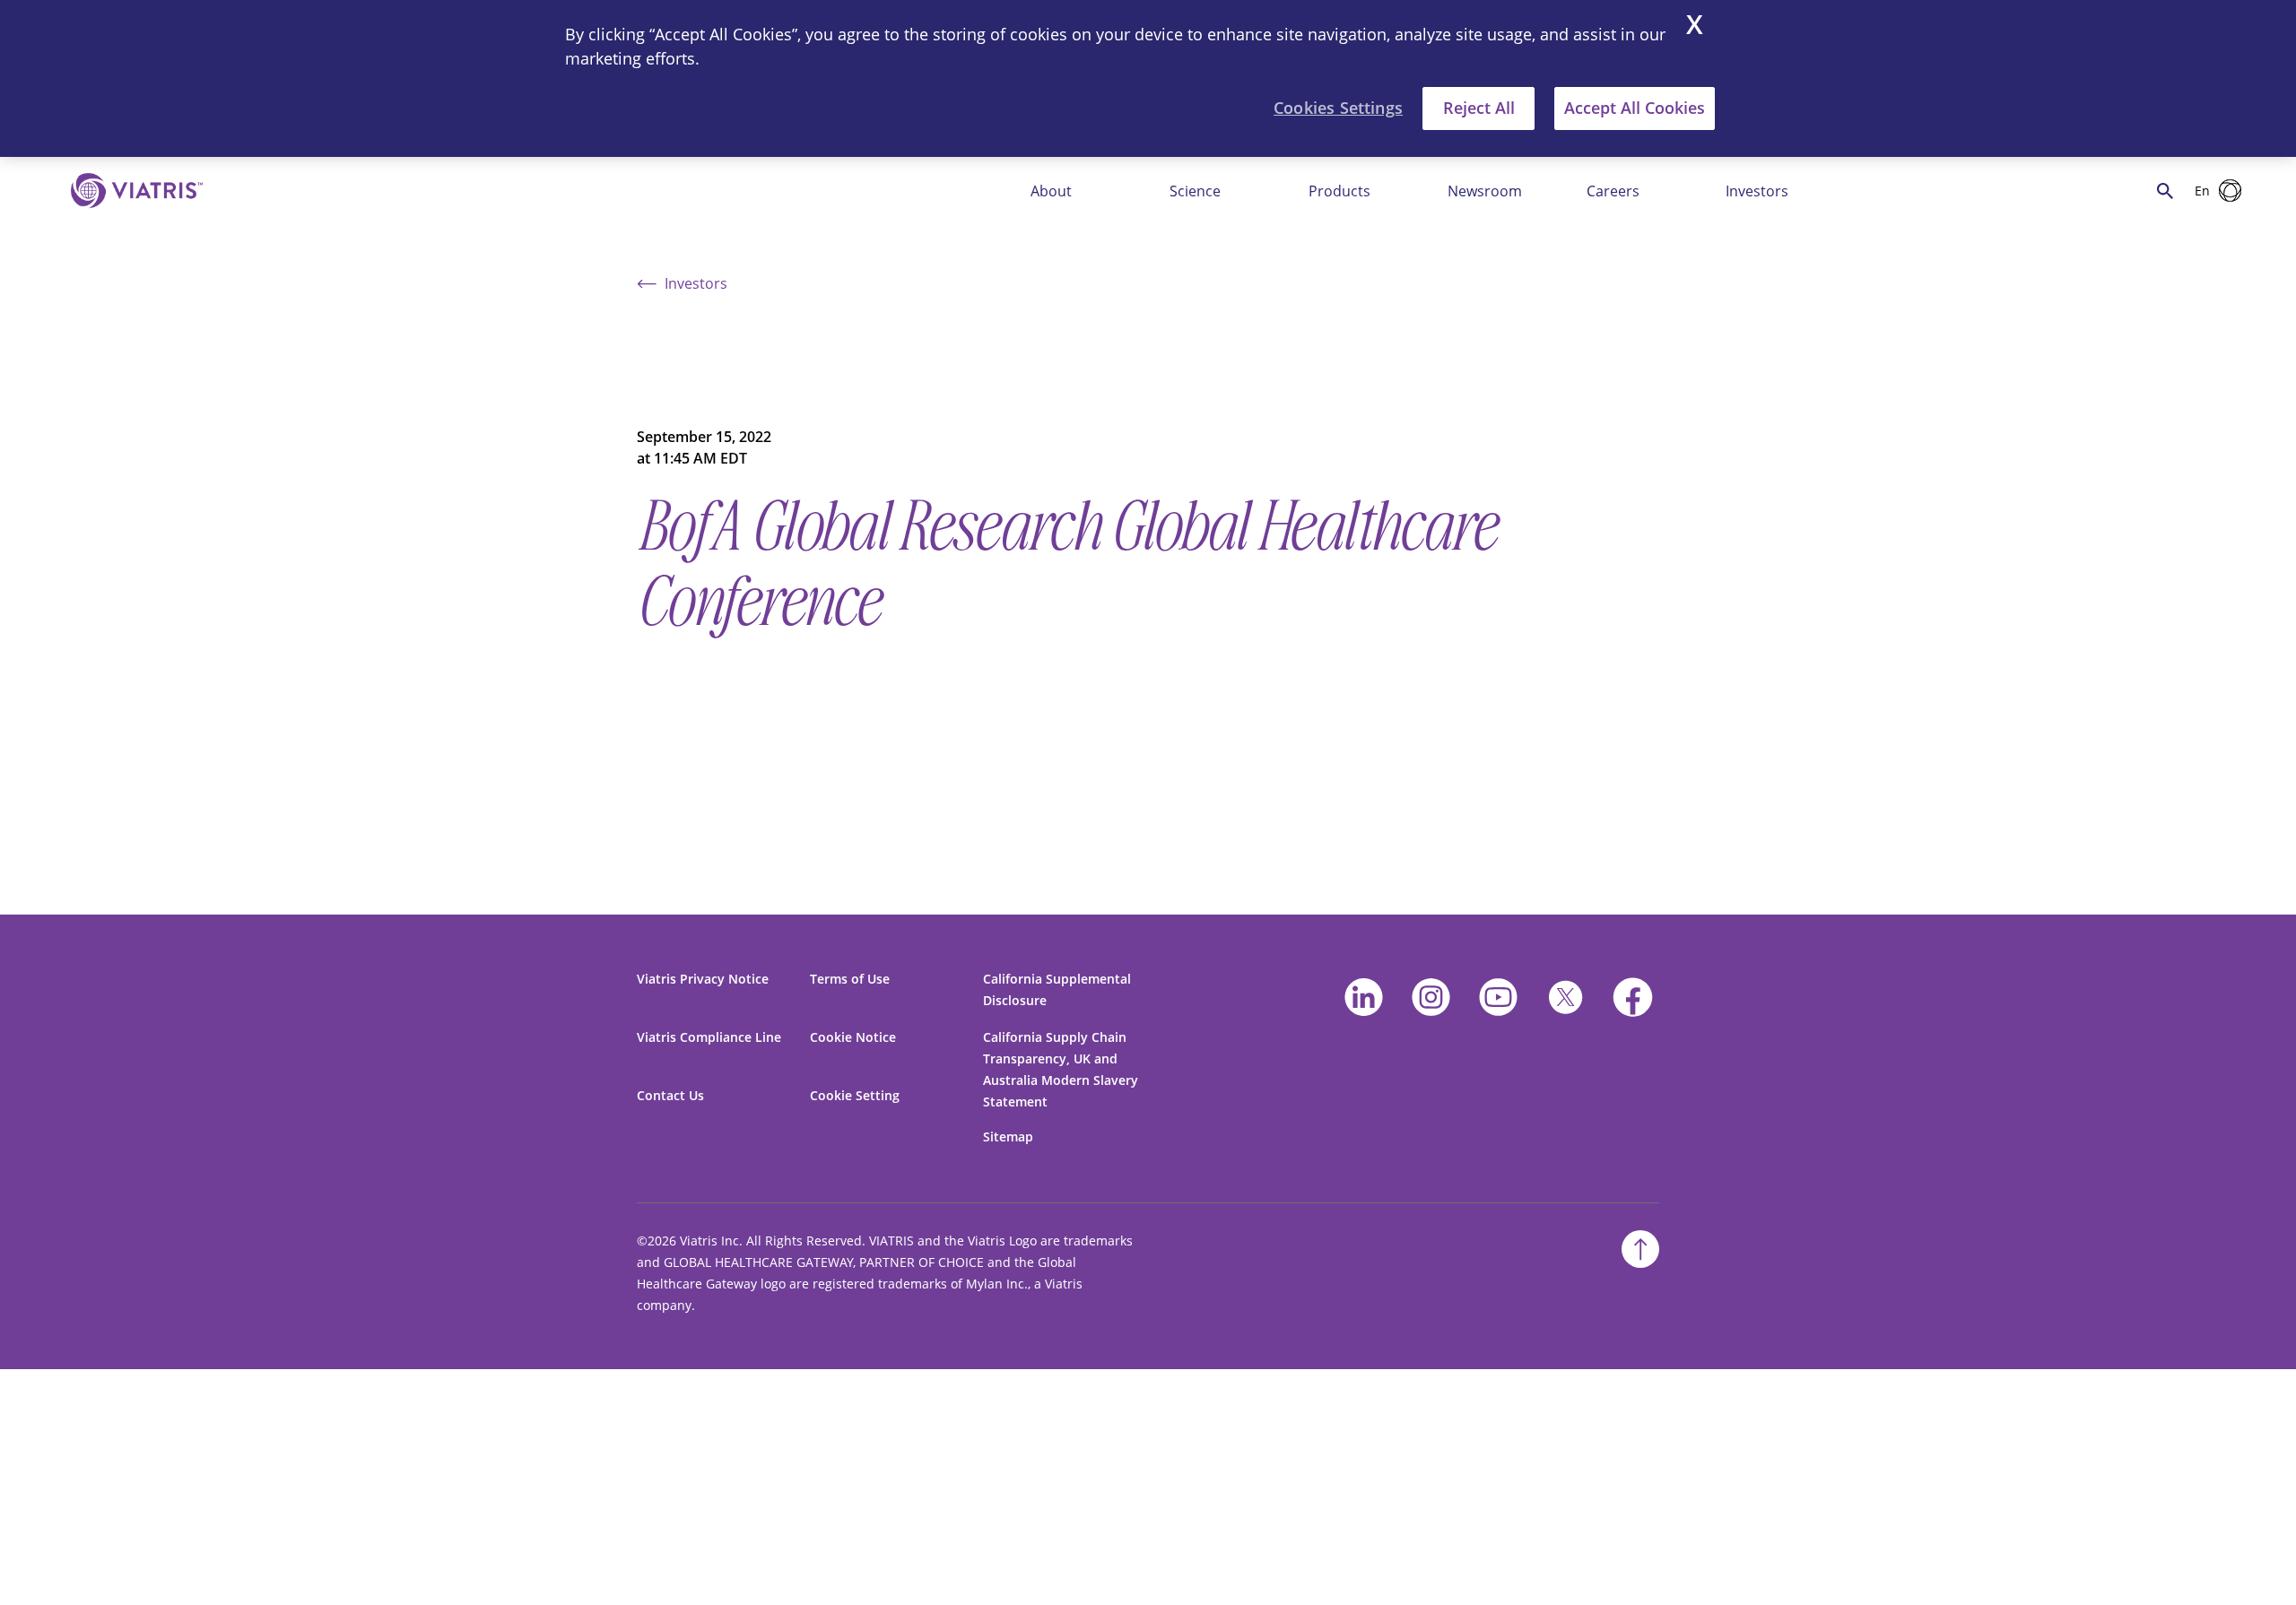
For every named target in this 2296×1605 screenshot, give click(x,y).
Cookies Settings (1338, 108)
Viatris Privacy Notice (703, 979)
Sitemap (1008, 1137)
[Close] (1695, 27)
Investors (1757, 191)
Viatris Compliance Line (709, 1037)
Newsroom (1485, 191)
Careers (1613, 191)
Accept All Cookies (1635, 108)
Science (1195, 191)
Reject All (1479, 108)
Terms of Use (850, 979)
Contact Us (670, 1095)
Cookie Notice (853, 1037)
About (1051, 191)
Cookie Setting (855, 1095)
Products (1339, 191)
